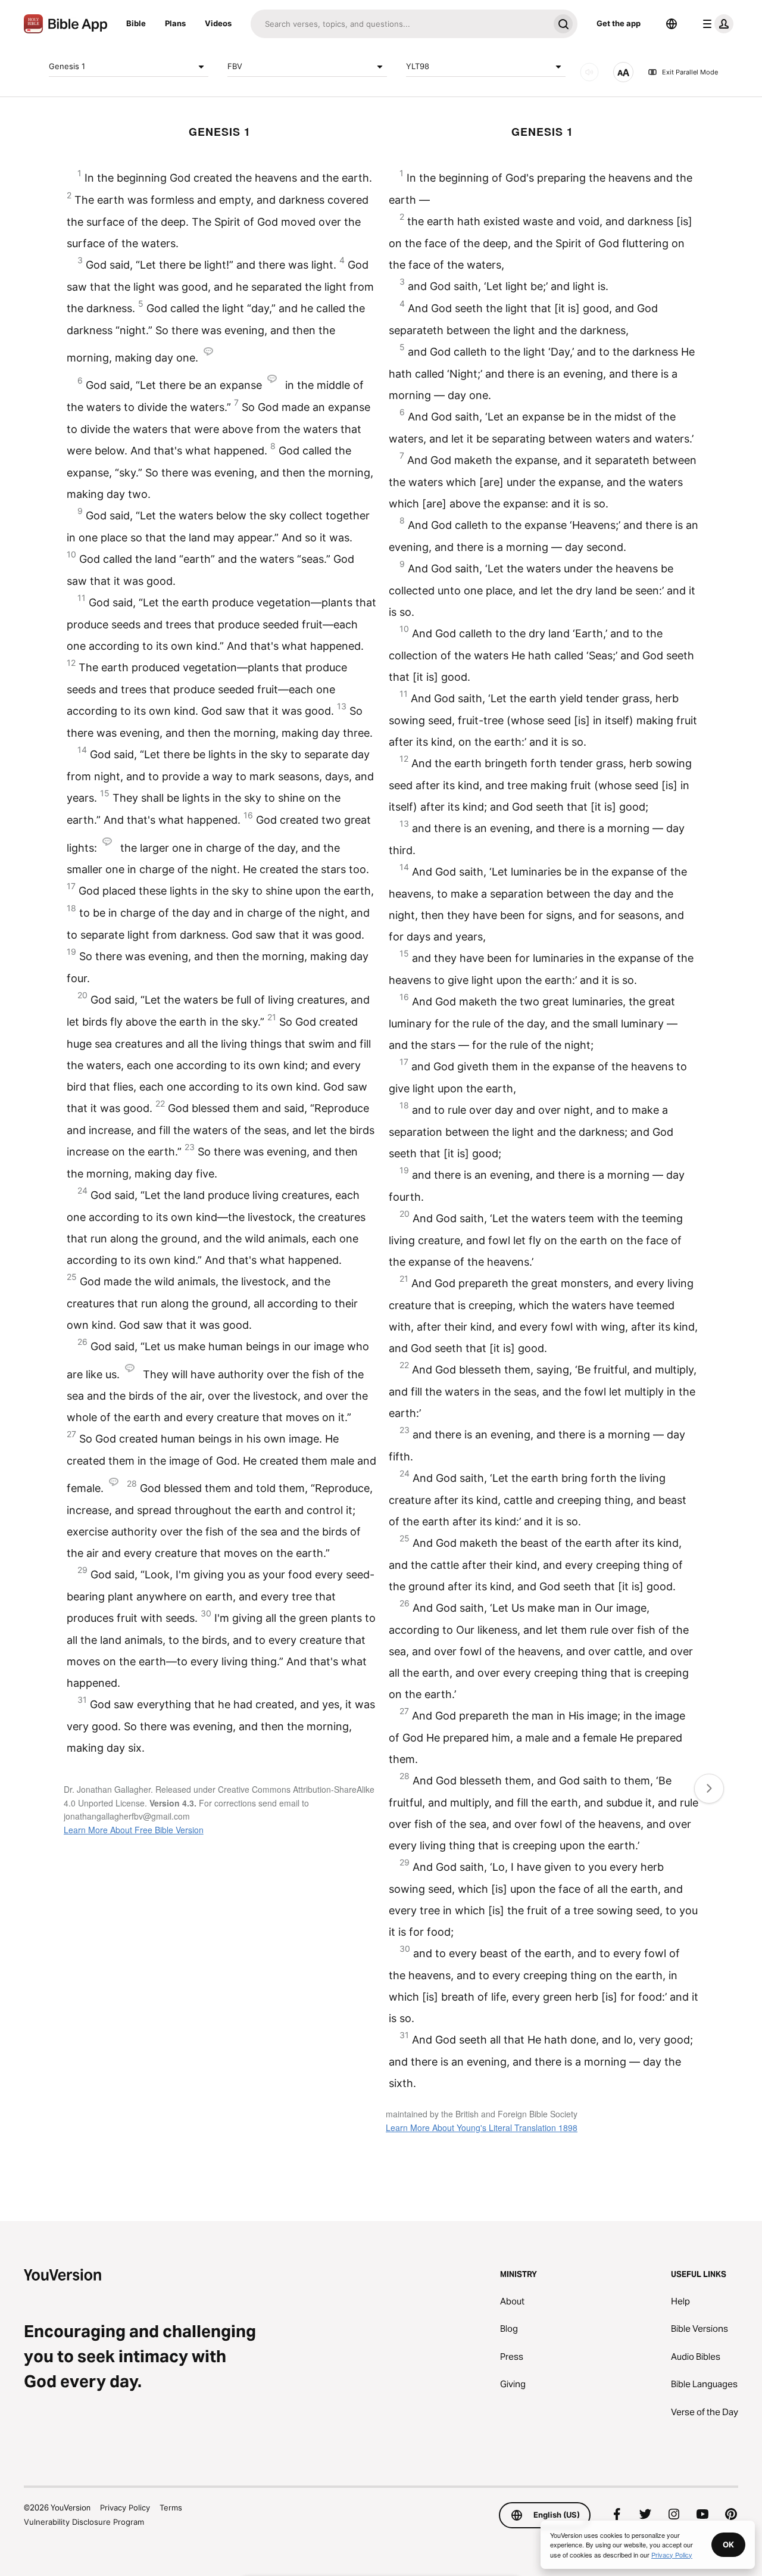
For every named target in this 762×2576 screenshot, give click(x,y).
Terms (171, 2508)
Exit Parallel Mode (690, 72)
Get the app (619, 23)
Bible (136, 23)
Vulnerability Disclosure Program (84, 2522)
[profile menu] (716, 24)
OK (728, 2544)
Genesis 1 (67, 66)
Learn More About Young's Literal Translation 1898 (482, 2128)
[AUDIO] (589, 72)
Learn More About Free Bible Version (134, 1830)
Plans (175, 23)
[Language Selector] (672, 24)
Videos (218, 23)
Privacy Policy (125, 2508)
